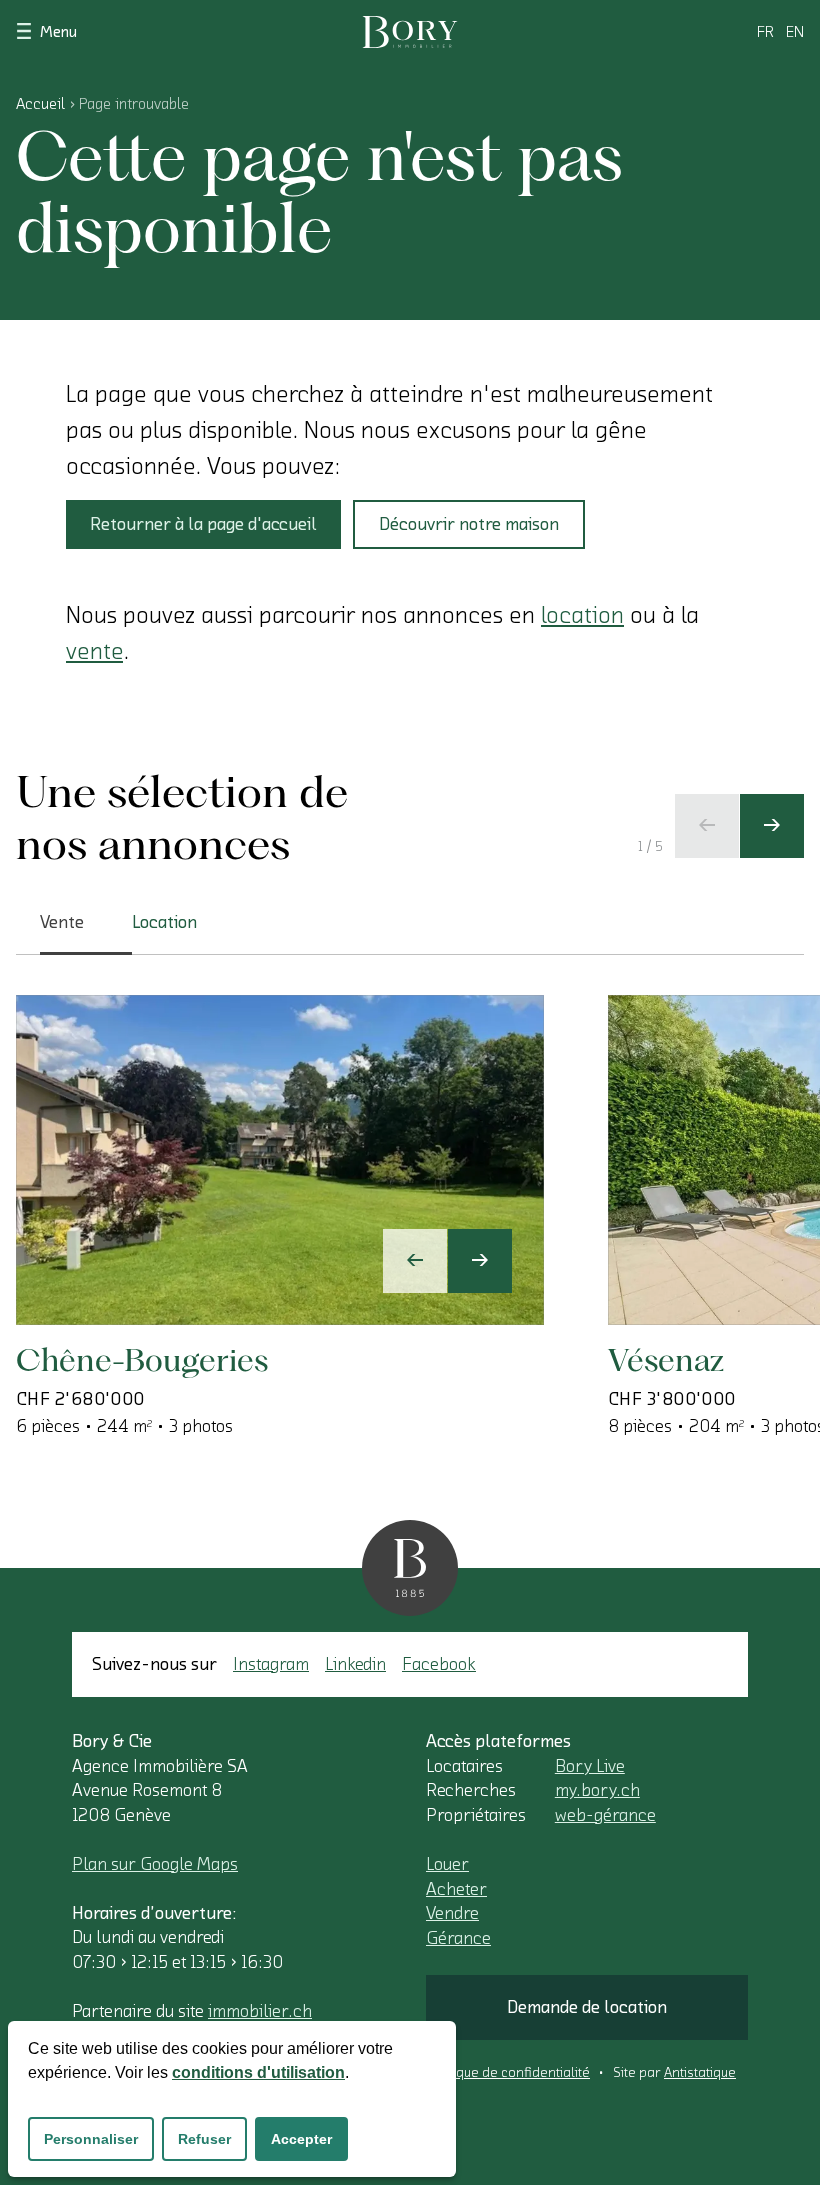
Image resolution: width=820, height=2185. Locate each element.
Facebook (439, 1664)
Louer (447, 1864)
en (795, 32)
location (582, 615)
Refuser (204, 2139)
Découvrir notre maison (469, 524)
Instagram (271, 1664)
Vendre (452, 1913)
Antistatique (700, 2073)
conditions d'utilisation (258, 2072)
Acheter (456, 1889)
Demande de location (587, 2007)
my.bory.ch (597, 1790)
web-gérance (605, 1815)
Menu (58, 32)
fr (765, 32)
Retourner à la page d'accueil (203, 524)
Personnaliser (91, 2139)
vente (94, 651)
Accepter (301, 2139)
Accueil (40, 104)
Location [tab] (164, 922)
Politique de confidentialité (508, 2073)
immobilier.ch (260, 2011)
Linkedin (355, 1664)
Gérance (458, 1938)
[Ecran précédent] (707, 826)
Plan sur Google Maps (155, 1864)
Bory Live (590, 1766)
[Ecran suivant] (772, 826)
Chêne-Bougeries (142, 1359)
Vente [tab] (62, 922)
